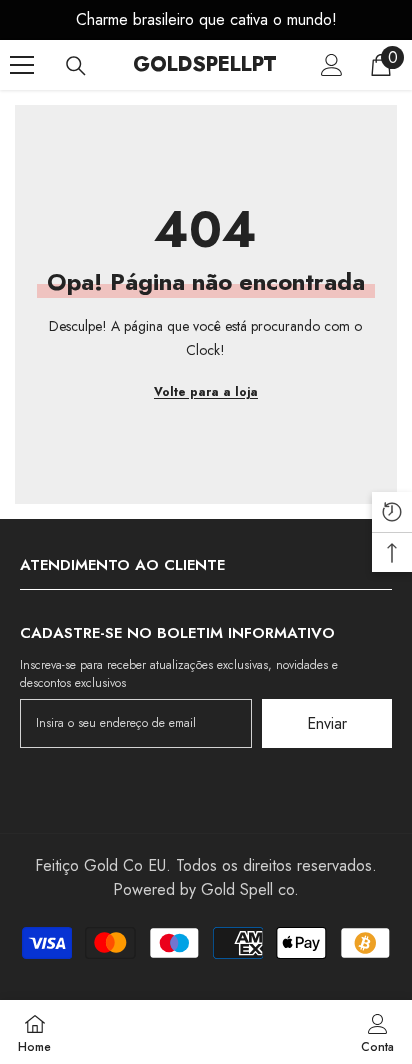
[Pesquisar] (76, 66)
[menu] (22, 65)
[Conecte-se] (332, 65)
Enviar (327, 723)
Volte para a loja (206, 392)
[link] (377, 1032)
